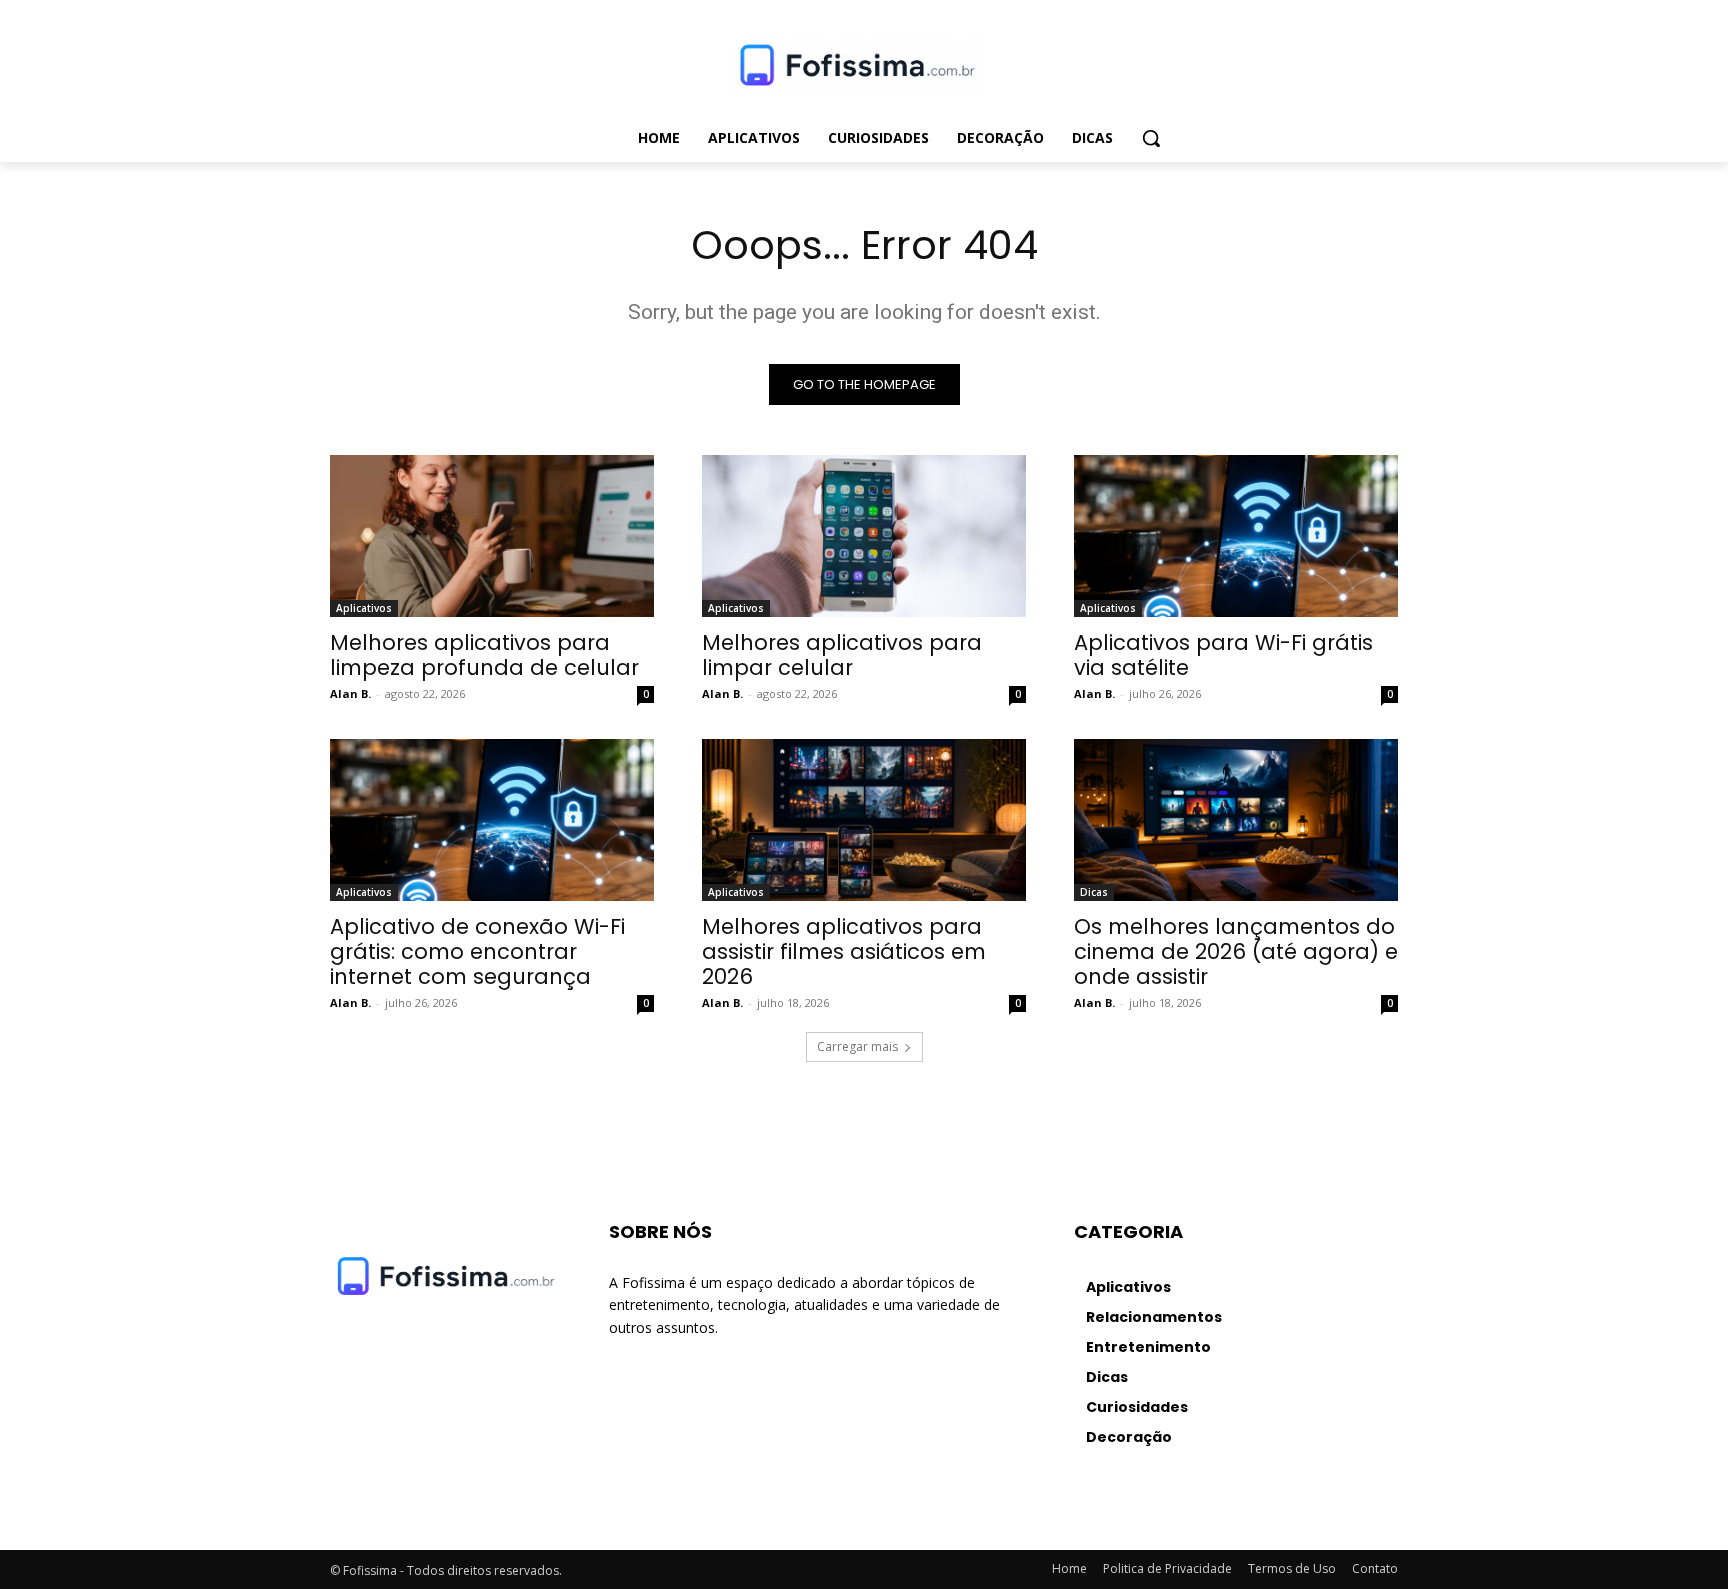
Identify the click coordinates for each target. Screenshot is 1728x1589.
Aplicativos (364, 608)
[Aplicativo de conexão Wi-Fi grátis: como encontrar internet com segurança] (492, 820)
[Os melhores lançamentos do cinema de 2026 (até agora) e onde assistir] (1236, 820)
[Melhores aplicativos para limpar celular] (864, 536)
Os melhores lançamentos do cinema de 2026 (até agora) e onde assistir (1236, 951)
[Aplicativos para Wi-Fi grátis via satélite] (1236, 536)
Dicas (1094, 892)
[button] (1151, 138)
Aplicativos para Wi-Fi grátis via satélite (1223, 655)
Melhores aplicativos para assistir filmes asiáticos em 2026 (844, 951)
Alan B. (350, 693)
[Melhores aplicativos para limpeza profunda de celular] (492, 536)
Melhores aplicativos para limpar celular (842, 655)
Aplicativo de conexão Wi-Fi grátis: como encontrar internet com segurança (477, 951)
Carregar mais (857, 1046)
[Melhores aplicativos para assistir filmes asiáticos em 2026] (864, 820)
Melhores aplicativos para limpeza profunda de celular (484, 655)
